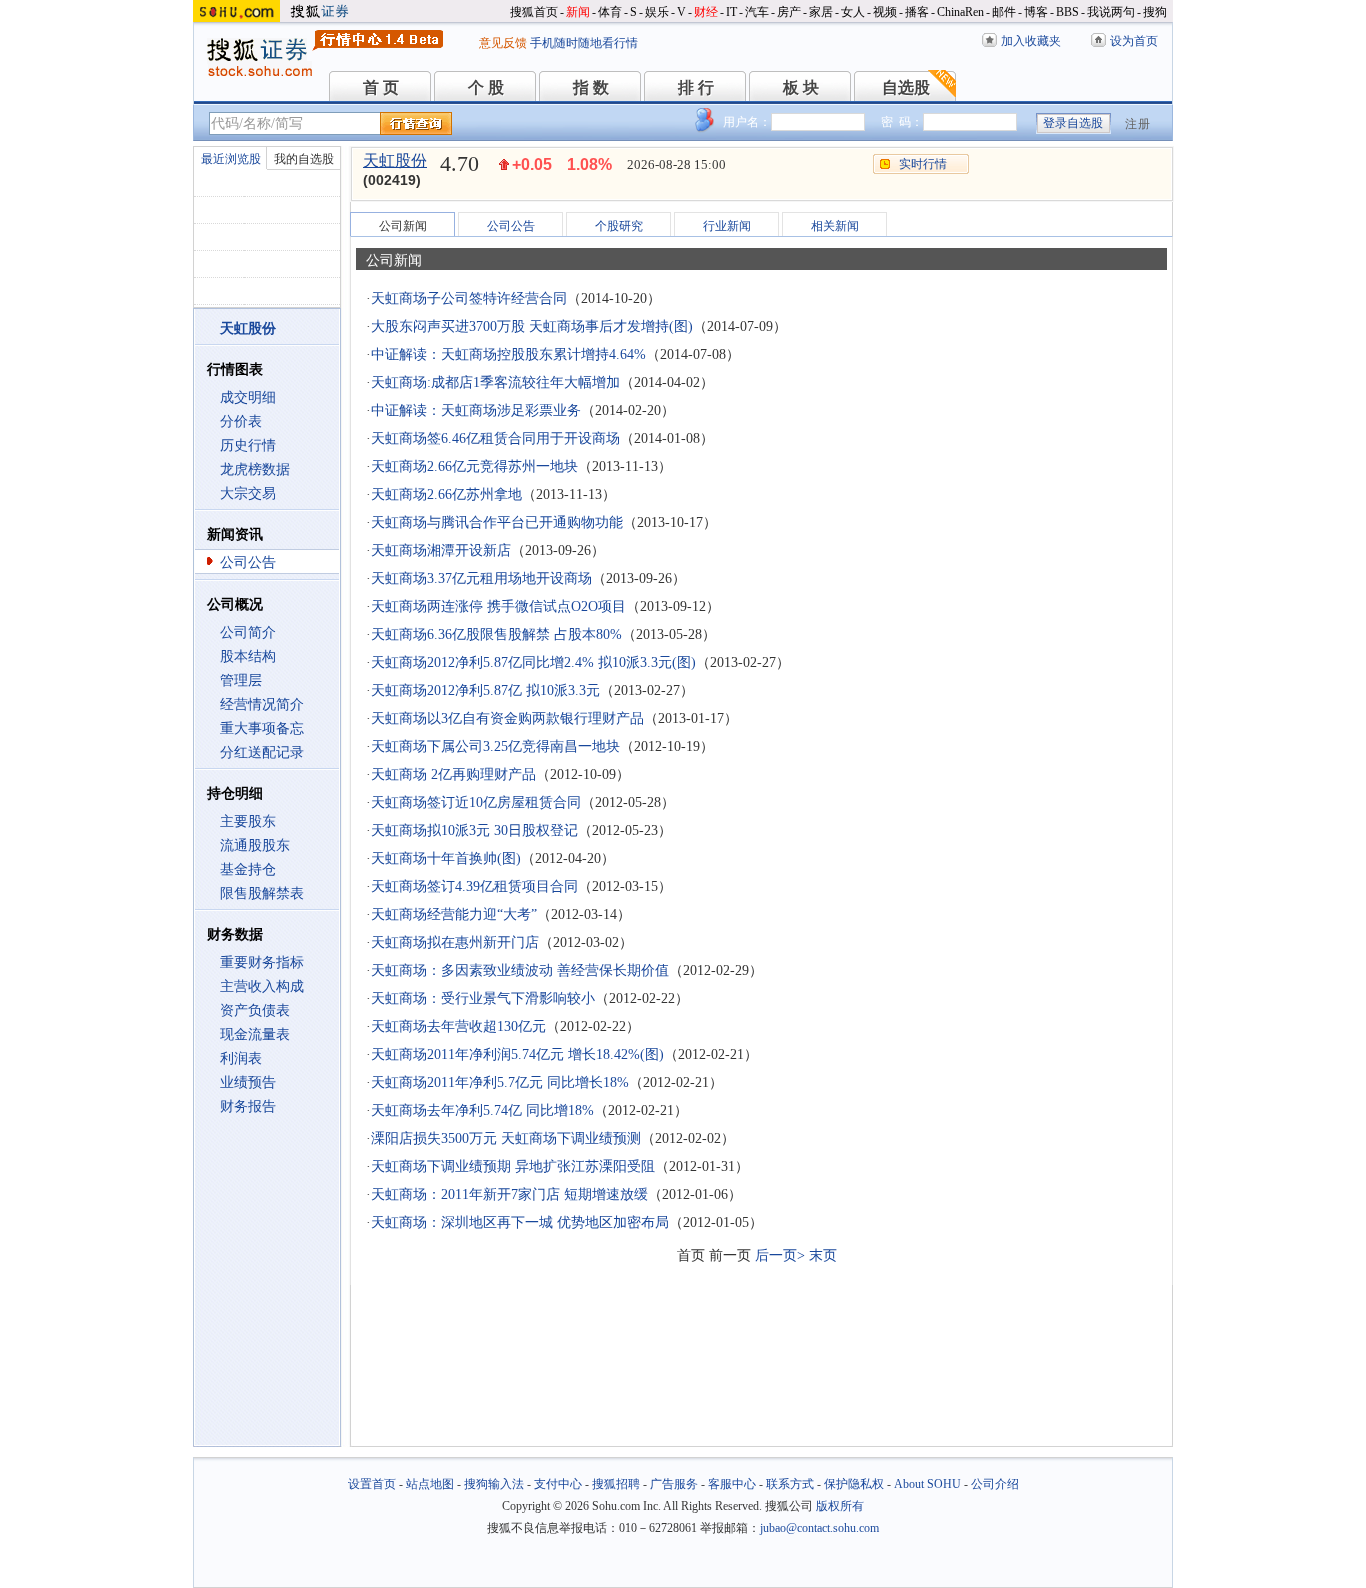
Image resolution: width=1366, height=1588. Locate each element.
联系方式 (790, 1484)
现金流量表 (255, 1034)
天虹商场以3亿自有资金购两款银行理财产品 (507, 718)
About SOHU (927, 1484)
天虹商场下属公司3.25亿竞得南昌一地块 (495, 746)
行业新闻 (727, 226)
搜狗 (1155, 12)
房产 (789, 12)
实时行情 (923, 164)
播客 (917, 12)
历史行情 (248, 445)
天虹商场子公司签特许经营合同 (469, 298)
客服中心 (732, 1484)
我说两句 (1111, 12)
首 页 (381, 87)
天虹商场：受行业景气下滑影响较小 (483, 998)
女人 (853, 12)
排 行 (696, 87)
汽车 (757, 12)
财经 (706, 12)
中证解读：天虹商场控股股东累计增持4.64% (508, 354)
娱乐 (657, 12)
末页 (823, 1255)
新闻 (578, 12)
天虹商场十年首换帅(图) (446, 858)
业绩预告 (248, 1082)
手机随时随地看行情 (584, 43)
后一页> (780, 1255)
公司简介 (248, 632)
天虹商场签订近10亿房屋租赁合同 (476, 802)
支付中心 (558, 1484)
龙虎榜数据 (255, 469)
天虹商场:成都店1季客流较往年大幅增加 (495, 382)
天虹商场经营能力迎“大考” (454, 914)
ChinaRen (960, 12)
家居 (821, 12)
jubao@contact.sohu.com (819, 1528)
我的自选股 (304, 159)
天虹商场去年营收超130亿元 (458, 1026)
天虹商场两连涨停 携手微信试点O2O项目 (498, 606)
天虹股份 (395, 160)
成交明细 (248, 397)
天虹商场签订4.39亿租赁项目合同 (474, 886)
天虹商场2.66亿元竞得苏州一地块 (474, 466)
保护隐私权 (854, 1484)
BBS (1067, 12)
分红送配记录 (262, 752)
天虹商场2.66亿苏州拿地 (446, 494)
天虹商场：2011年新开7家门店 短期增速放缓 (509, 1194)
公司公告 (248, 562)
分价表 (241, 421)
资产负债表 (255, 1010)
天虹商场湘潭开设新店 (441, 550)
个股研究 (619, 226)
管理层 (241, 680)
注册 (1138, 124)
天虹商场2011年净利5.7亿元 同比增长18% (500, 1082)
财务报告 (248, 1106)
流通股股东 (255, 845)
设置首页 (372, 1484)
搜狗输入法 (494, 1484)
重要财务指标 (262, 962)
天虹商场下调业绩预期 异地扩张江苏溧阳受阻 (513, 1166)
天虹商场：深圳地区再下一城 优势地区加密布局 (520, 1222)
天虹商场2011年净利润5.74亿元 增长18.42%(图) (517, 1054)
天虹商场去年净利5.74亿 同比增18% (482, 1110)
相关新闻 (835, 226)
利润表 (241, 1058)
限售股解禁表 (262, 893)
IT (731, 12)
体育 (610, 12)
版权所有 (840, 1506)
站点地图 (430, 1484)
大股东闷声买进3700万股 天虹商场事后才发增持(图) (532, 326)
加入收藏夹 (1031, 41)
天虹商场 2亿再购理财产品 (453, 774)
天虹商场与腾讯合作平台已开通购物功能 (497, 522)
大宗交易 (248, 493)
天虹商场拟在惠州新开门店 (455, 942)
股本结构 (248, 656)
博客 (1036, 12)
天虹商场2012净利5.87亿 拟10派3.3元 (485, 690)
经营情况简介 (262, 704)
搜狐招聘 (616, 1484)
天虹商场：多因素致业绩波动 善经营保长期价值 (520, 970)
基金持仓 (248, 869)
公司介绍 (995, 1484)
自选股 (906, 87)
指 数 (591, 87)
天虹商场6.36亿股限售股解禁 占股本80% (496, 634)
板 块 (801, 87)
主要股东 (248, 821)
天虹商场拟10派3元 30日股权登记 (474, 830)
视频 (885, 12)
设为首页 (1134, 41)
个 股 (486, 87)
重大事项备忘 (262, 728)
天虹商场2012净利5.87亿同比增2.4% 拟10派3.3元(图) (533, 662)
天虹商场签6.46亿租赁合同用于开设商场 (495, 438)
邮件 (1004, 12)
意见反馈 (503, 43)
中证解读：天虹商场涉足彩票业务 (476, 410)
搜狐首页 (534, 12)
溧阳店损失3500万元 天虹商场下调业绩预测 (506, 1138)
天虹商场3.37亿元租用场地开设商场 (481, 578)
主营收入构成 (262, 986)
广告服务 (674, 1484)
